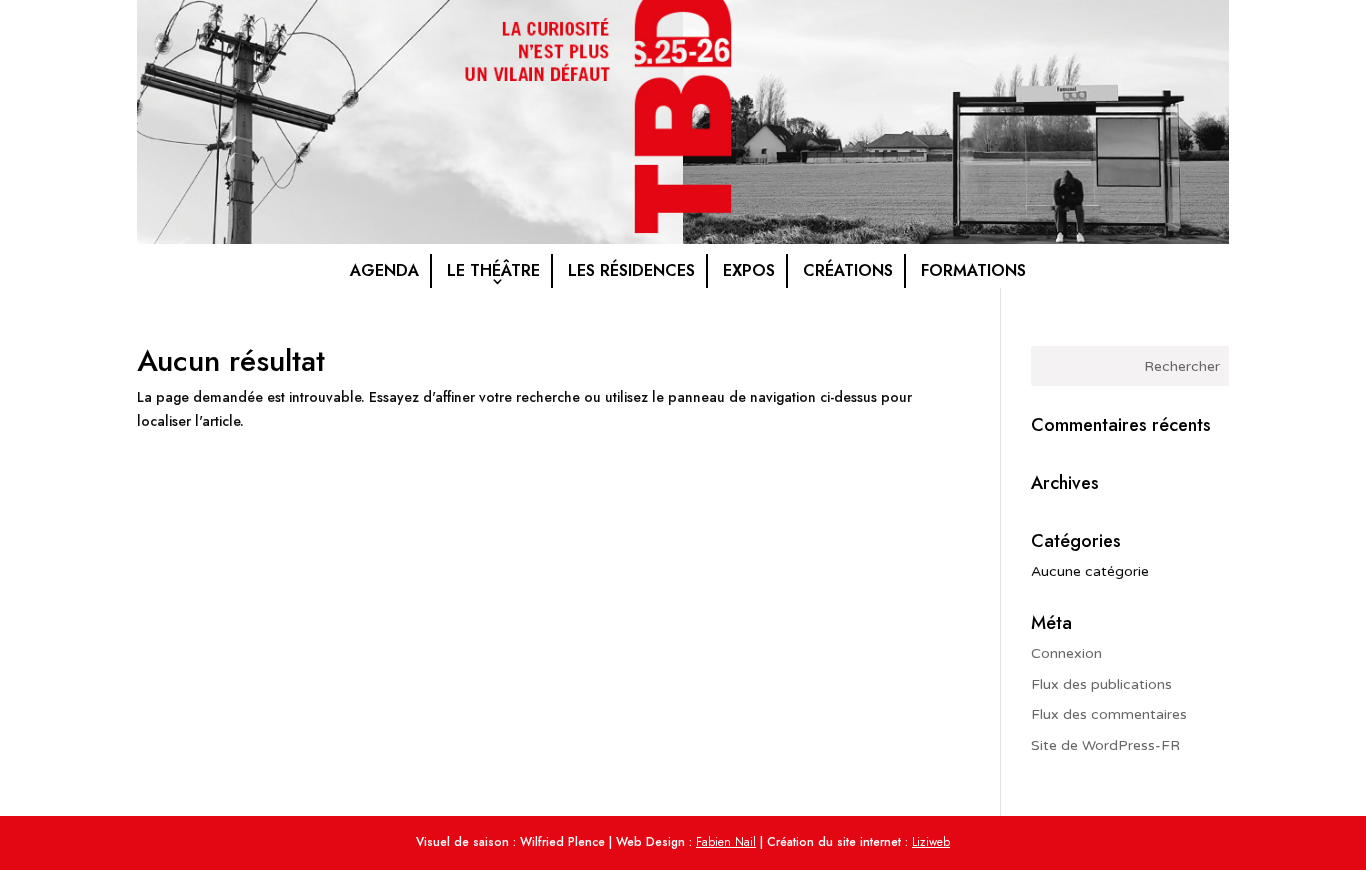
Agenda (384, 270)
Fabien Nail (726, 842)
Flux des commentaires (1109, 714)
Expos (749, 270)
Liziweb (931, 842)
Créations (848, 270)
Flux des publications (1101, 684)
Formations (973, 270)
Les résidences (631, 270)
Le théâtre (493, 270)
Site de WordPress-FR (1105, 745)
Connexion (1066, 653)
